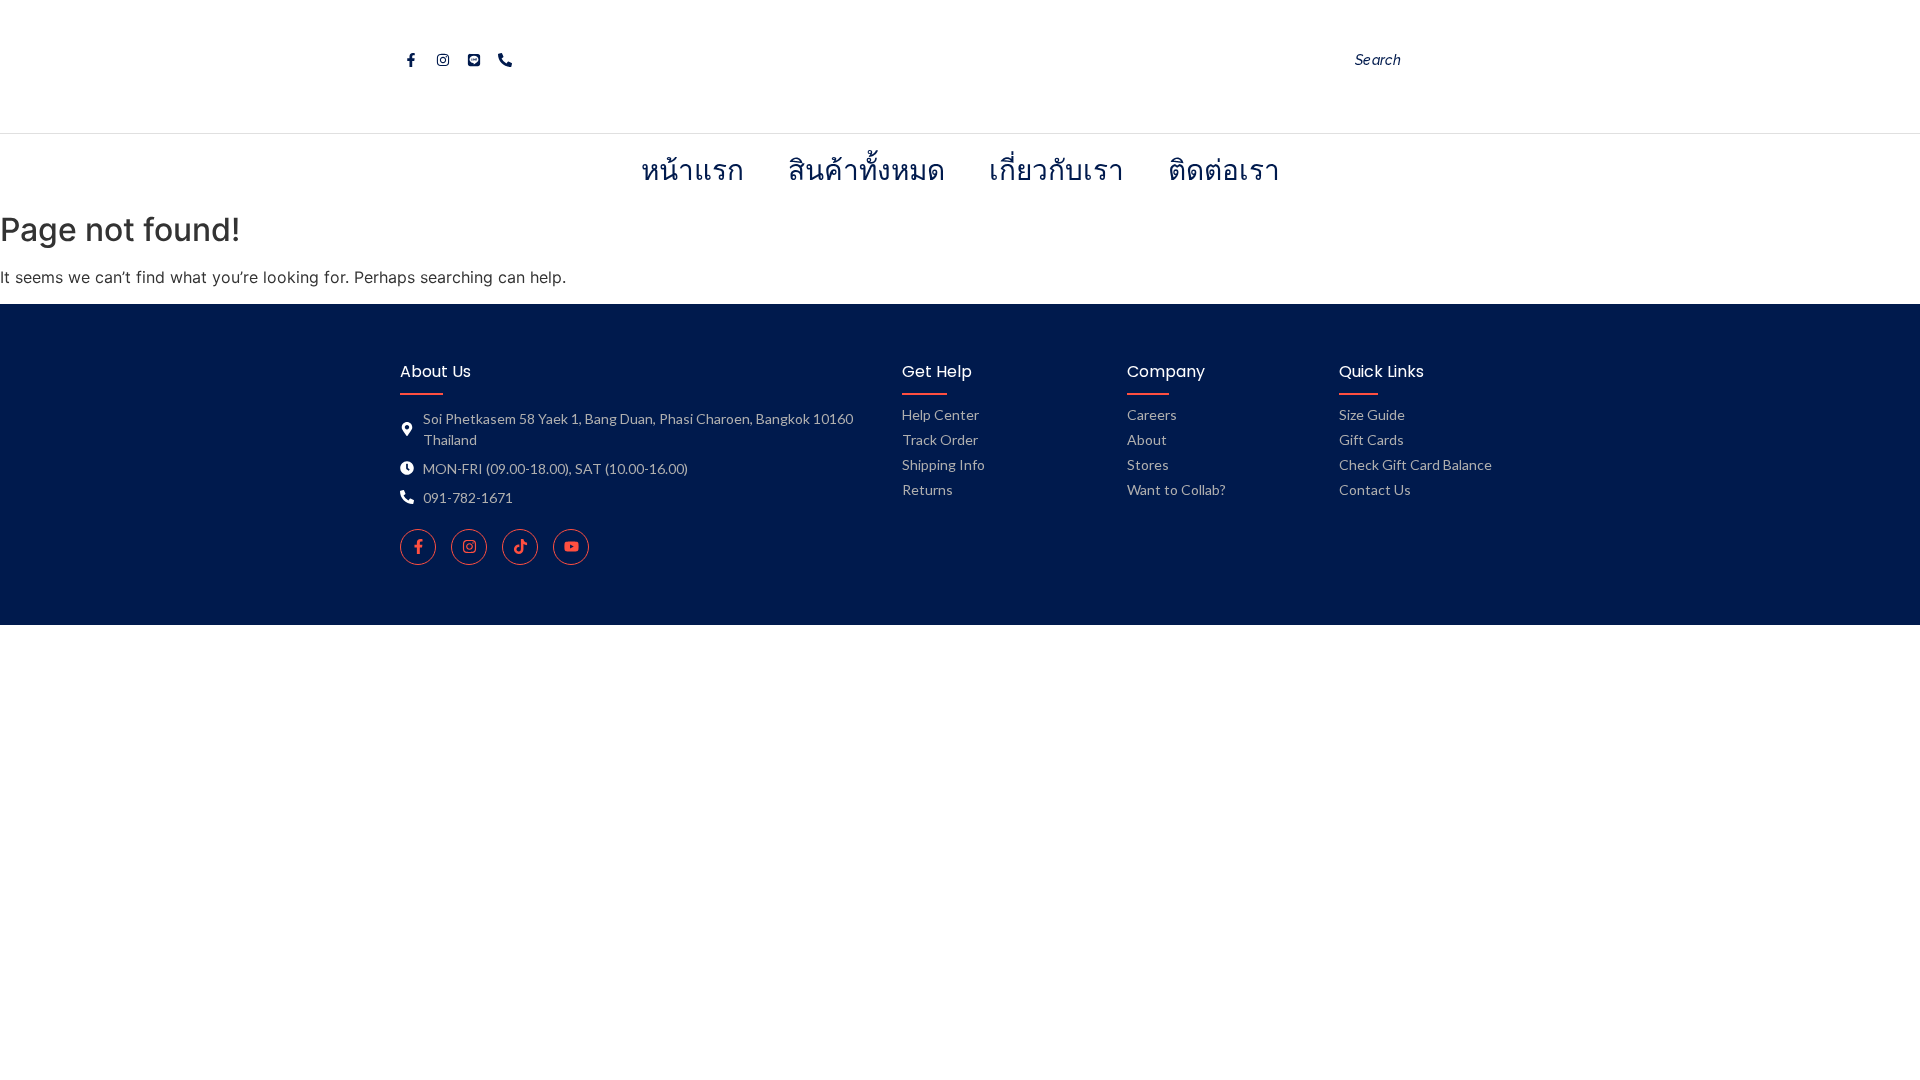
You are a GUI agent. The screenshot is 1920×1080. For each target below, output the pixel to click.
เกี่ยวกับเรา (1056, 169)
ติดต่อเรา (1224, 169)
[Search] (1534, 60)
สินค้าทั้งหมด (866, 169)
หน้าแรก (692, 169)
